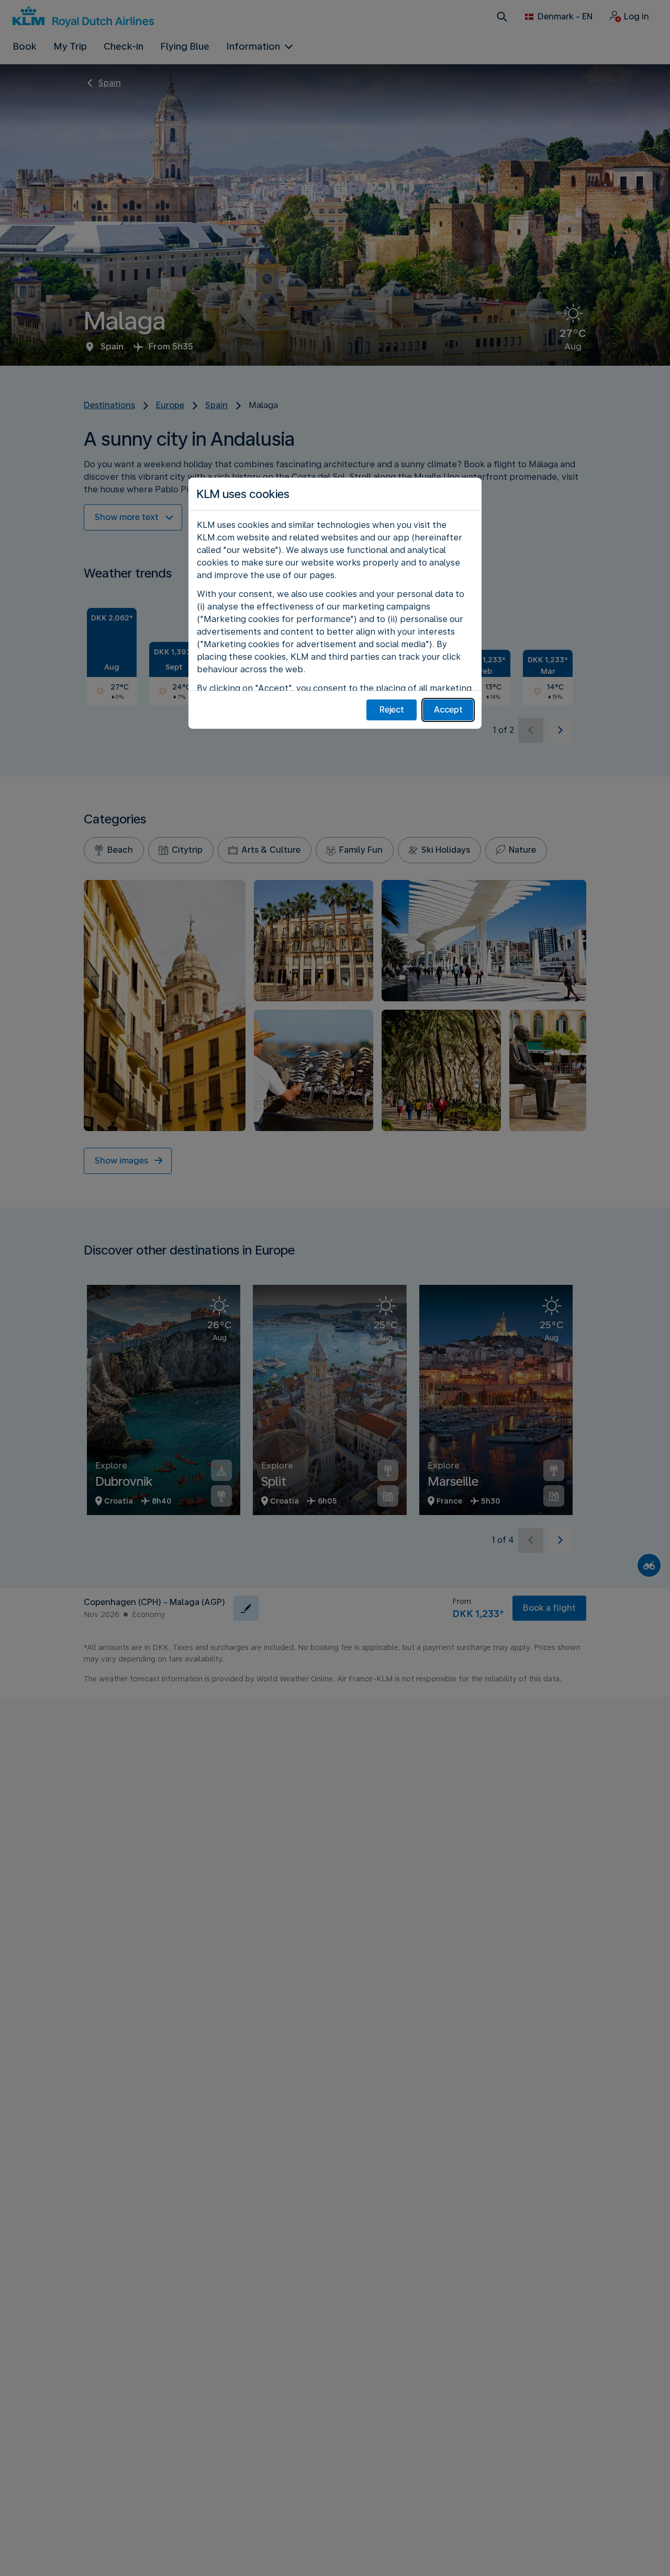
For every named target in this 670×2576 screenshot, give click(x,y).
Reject (392, 710)
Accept (448, 710)
